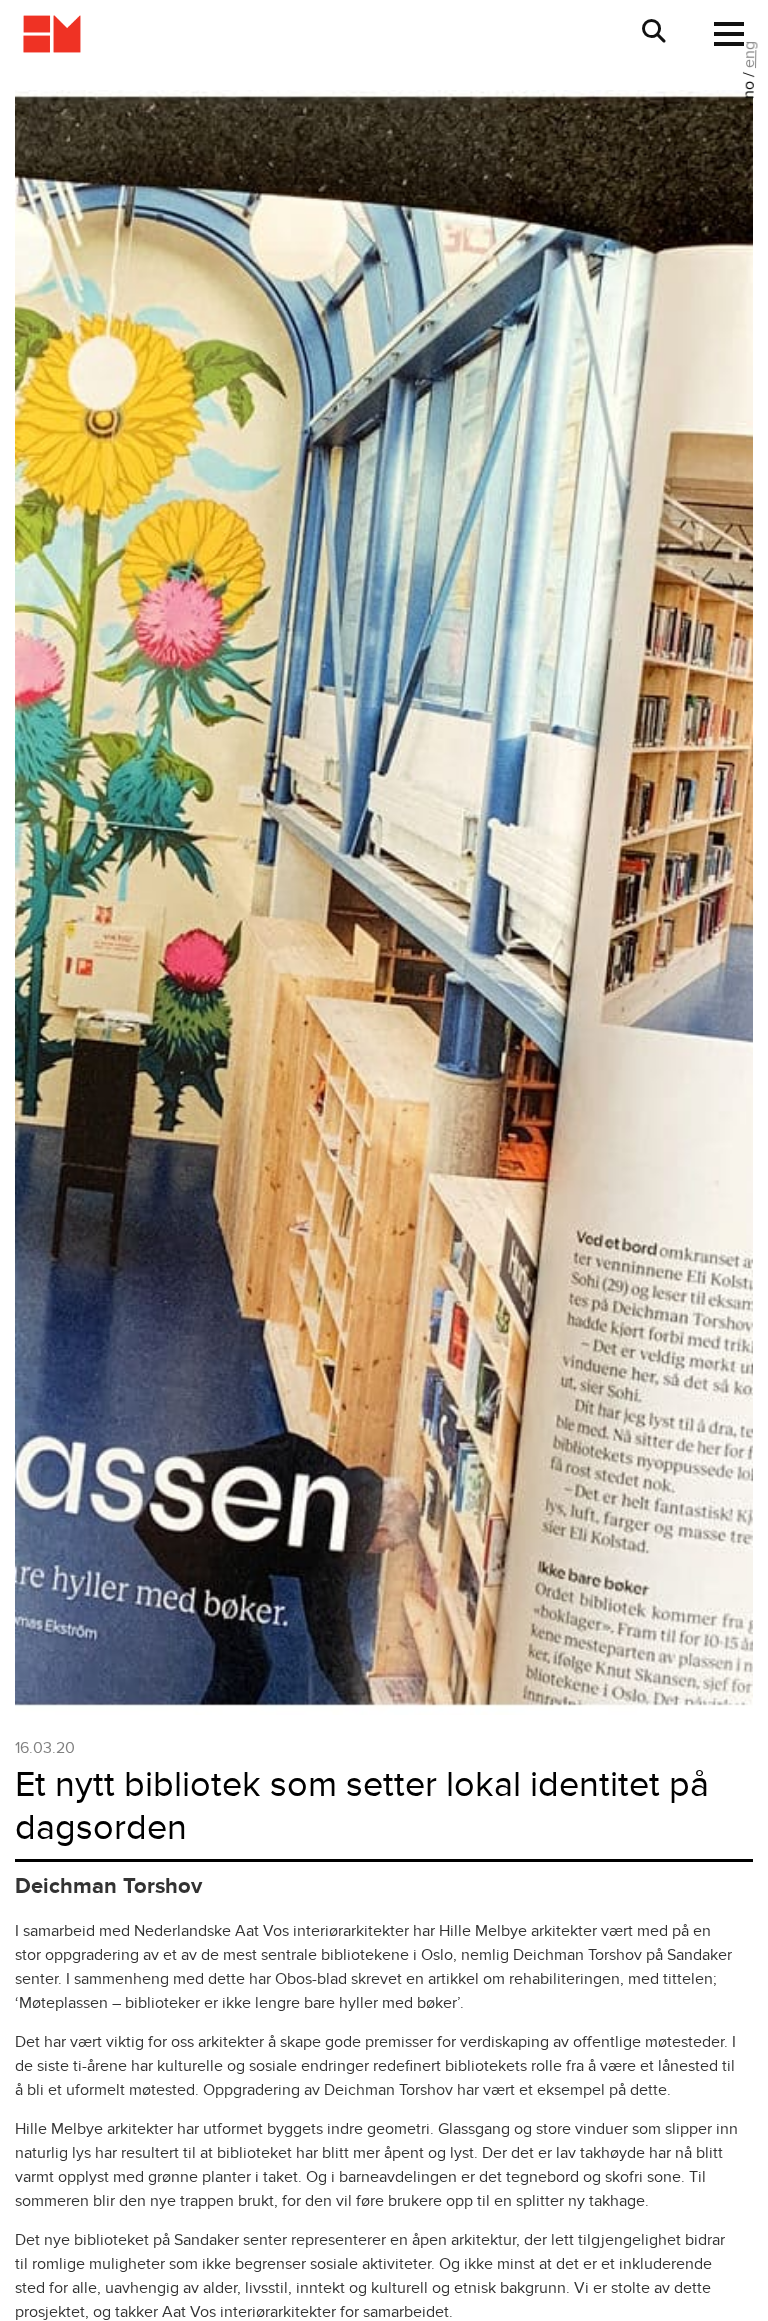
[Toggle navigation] (723, 34)
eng (749, 54)
